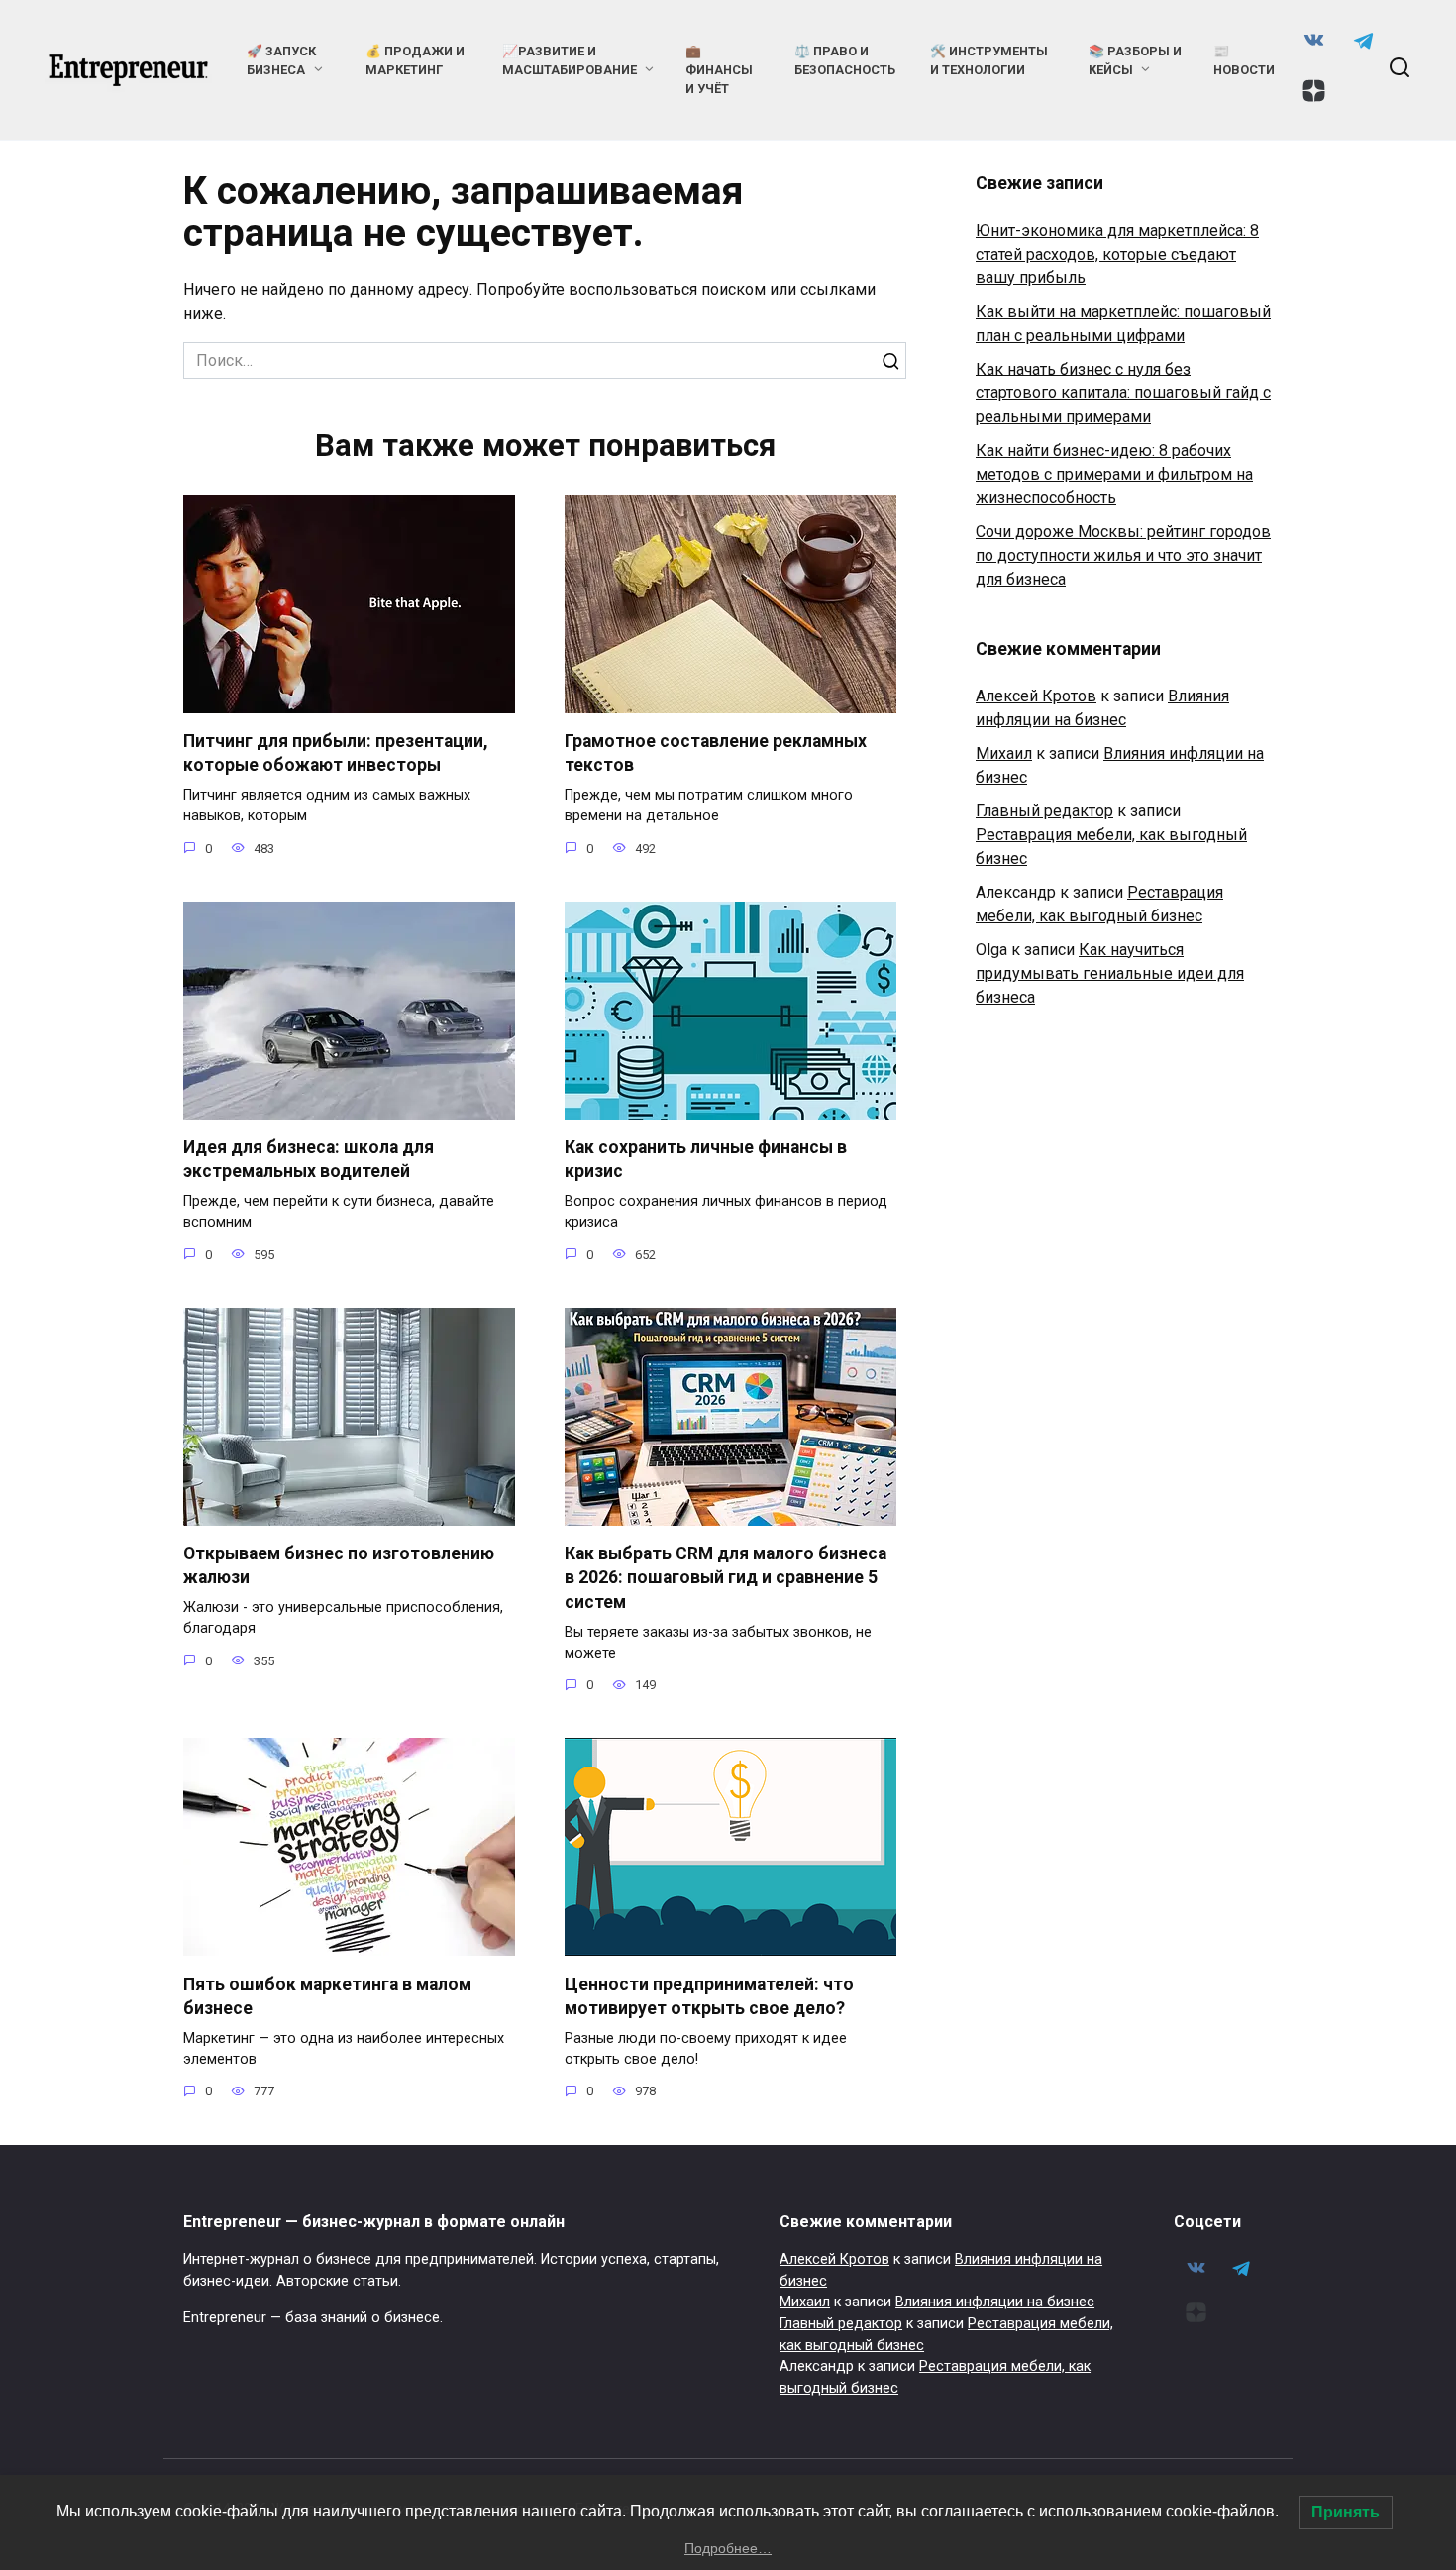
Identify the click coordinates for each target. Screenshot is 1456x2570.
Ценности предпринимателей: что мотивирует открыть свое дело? (709, 1996)
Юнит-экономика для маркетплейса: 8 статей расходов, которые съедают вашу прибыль (1117, 254)
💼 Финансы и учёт (719, 70)
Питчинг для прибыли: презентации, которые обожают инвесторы (336, 753)
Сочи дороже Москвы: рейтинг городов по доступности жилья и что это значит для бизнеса (1123, 555)
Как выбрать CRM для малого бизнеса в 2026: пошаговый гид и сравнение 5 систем (726, 1578)
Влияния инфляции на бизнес (995, 2302)
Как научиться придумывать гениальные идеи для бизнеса (1110, 973)
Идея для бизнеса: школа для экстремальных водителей (309, 1160)
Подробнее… (728, 2548)
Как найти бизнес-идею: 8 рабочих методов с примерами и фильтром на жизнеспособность (1114, 474)
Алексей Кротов (1036, 696)
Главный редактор (1044, 811)
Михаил (1004, 753)
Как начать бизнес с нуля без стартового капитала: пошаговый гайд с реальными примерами (1123, 393)
